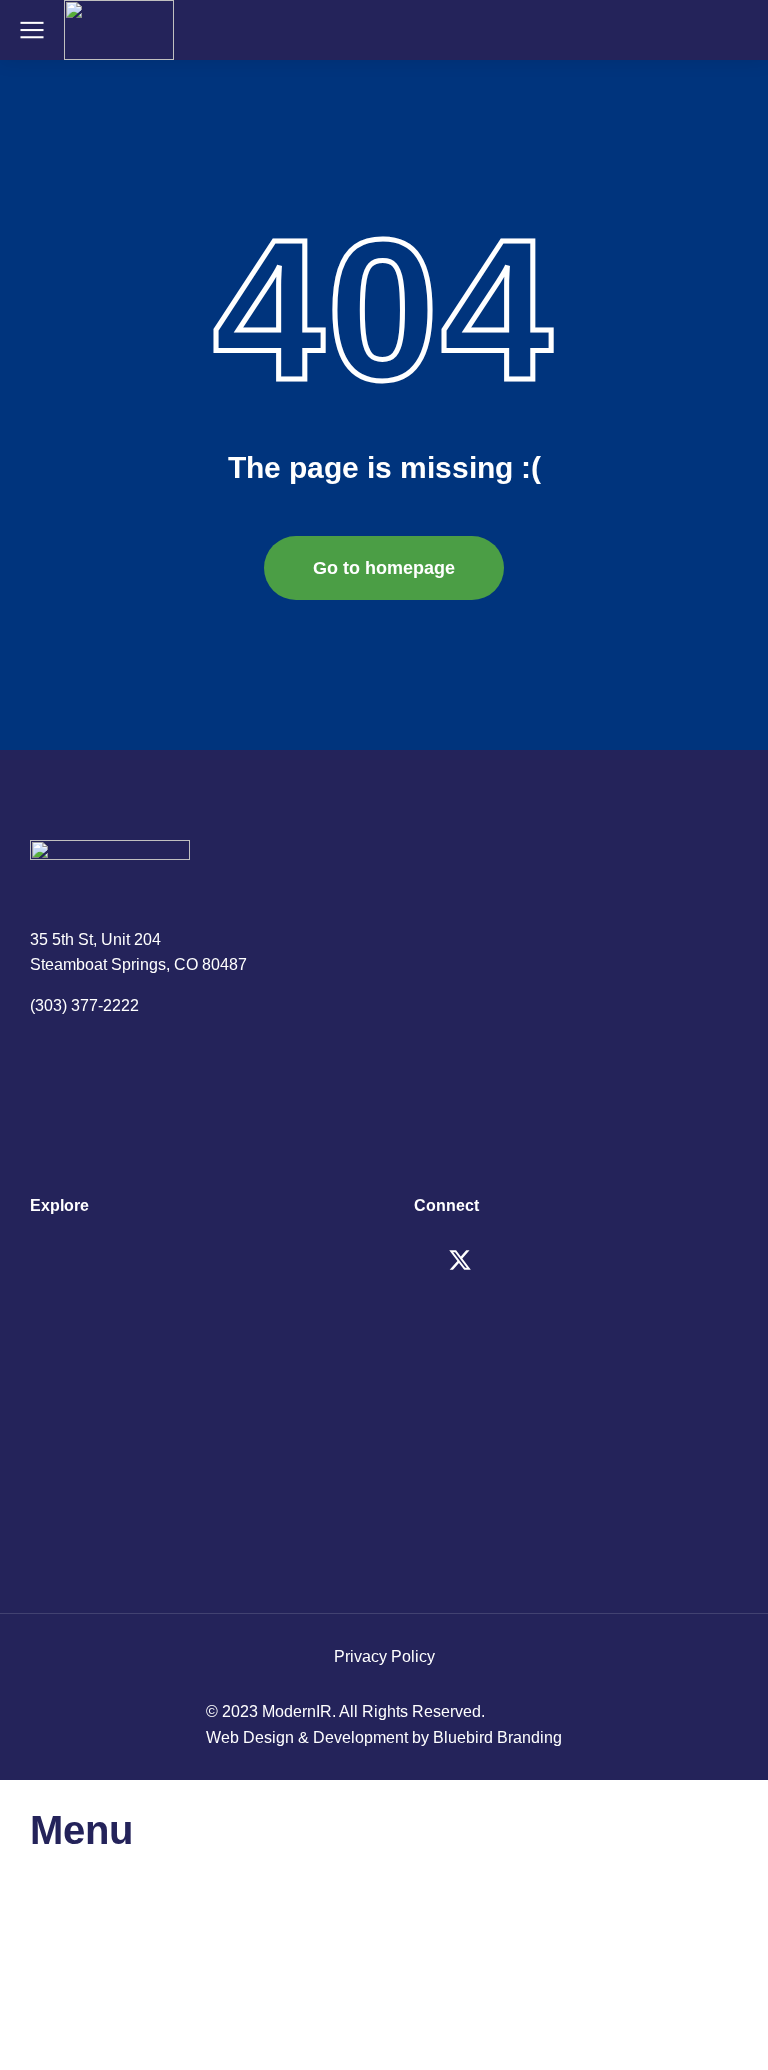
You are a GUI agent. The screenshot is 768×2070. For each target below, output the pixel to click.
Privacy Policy (384, 1656)
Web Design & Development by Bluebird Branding (384, 1737)
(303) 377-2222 (84, 1005)
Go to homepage (384, 568)
